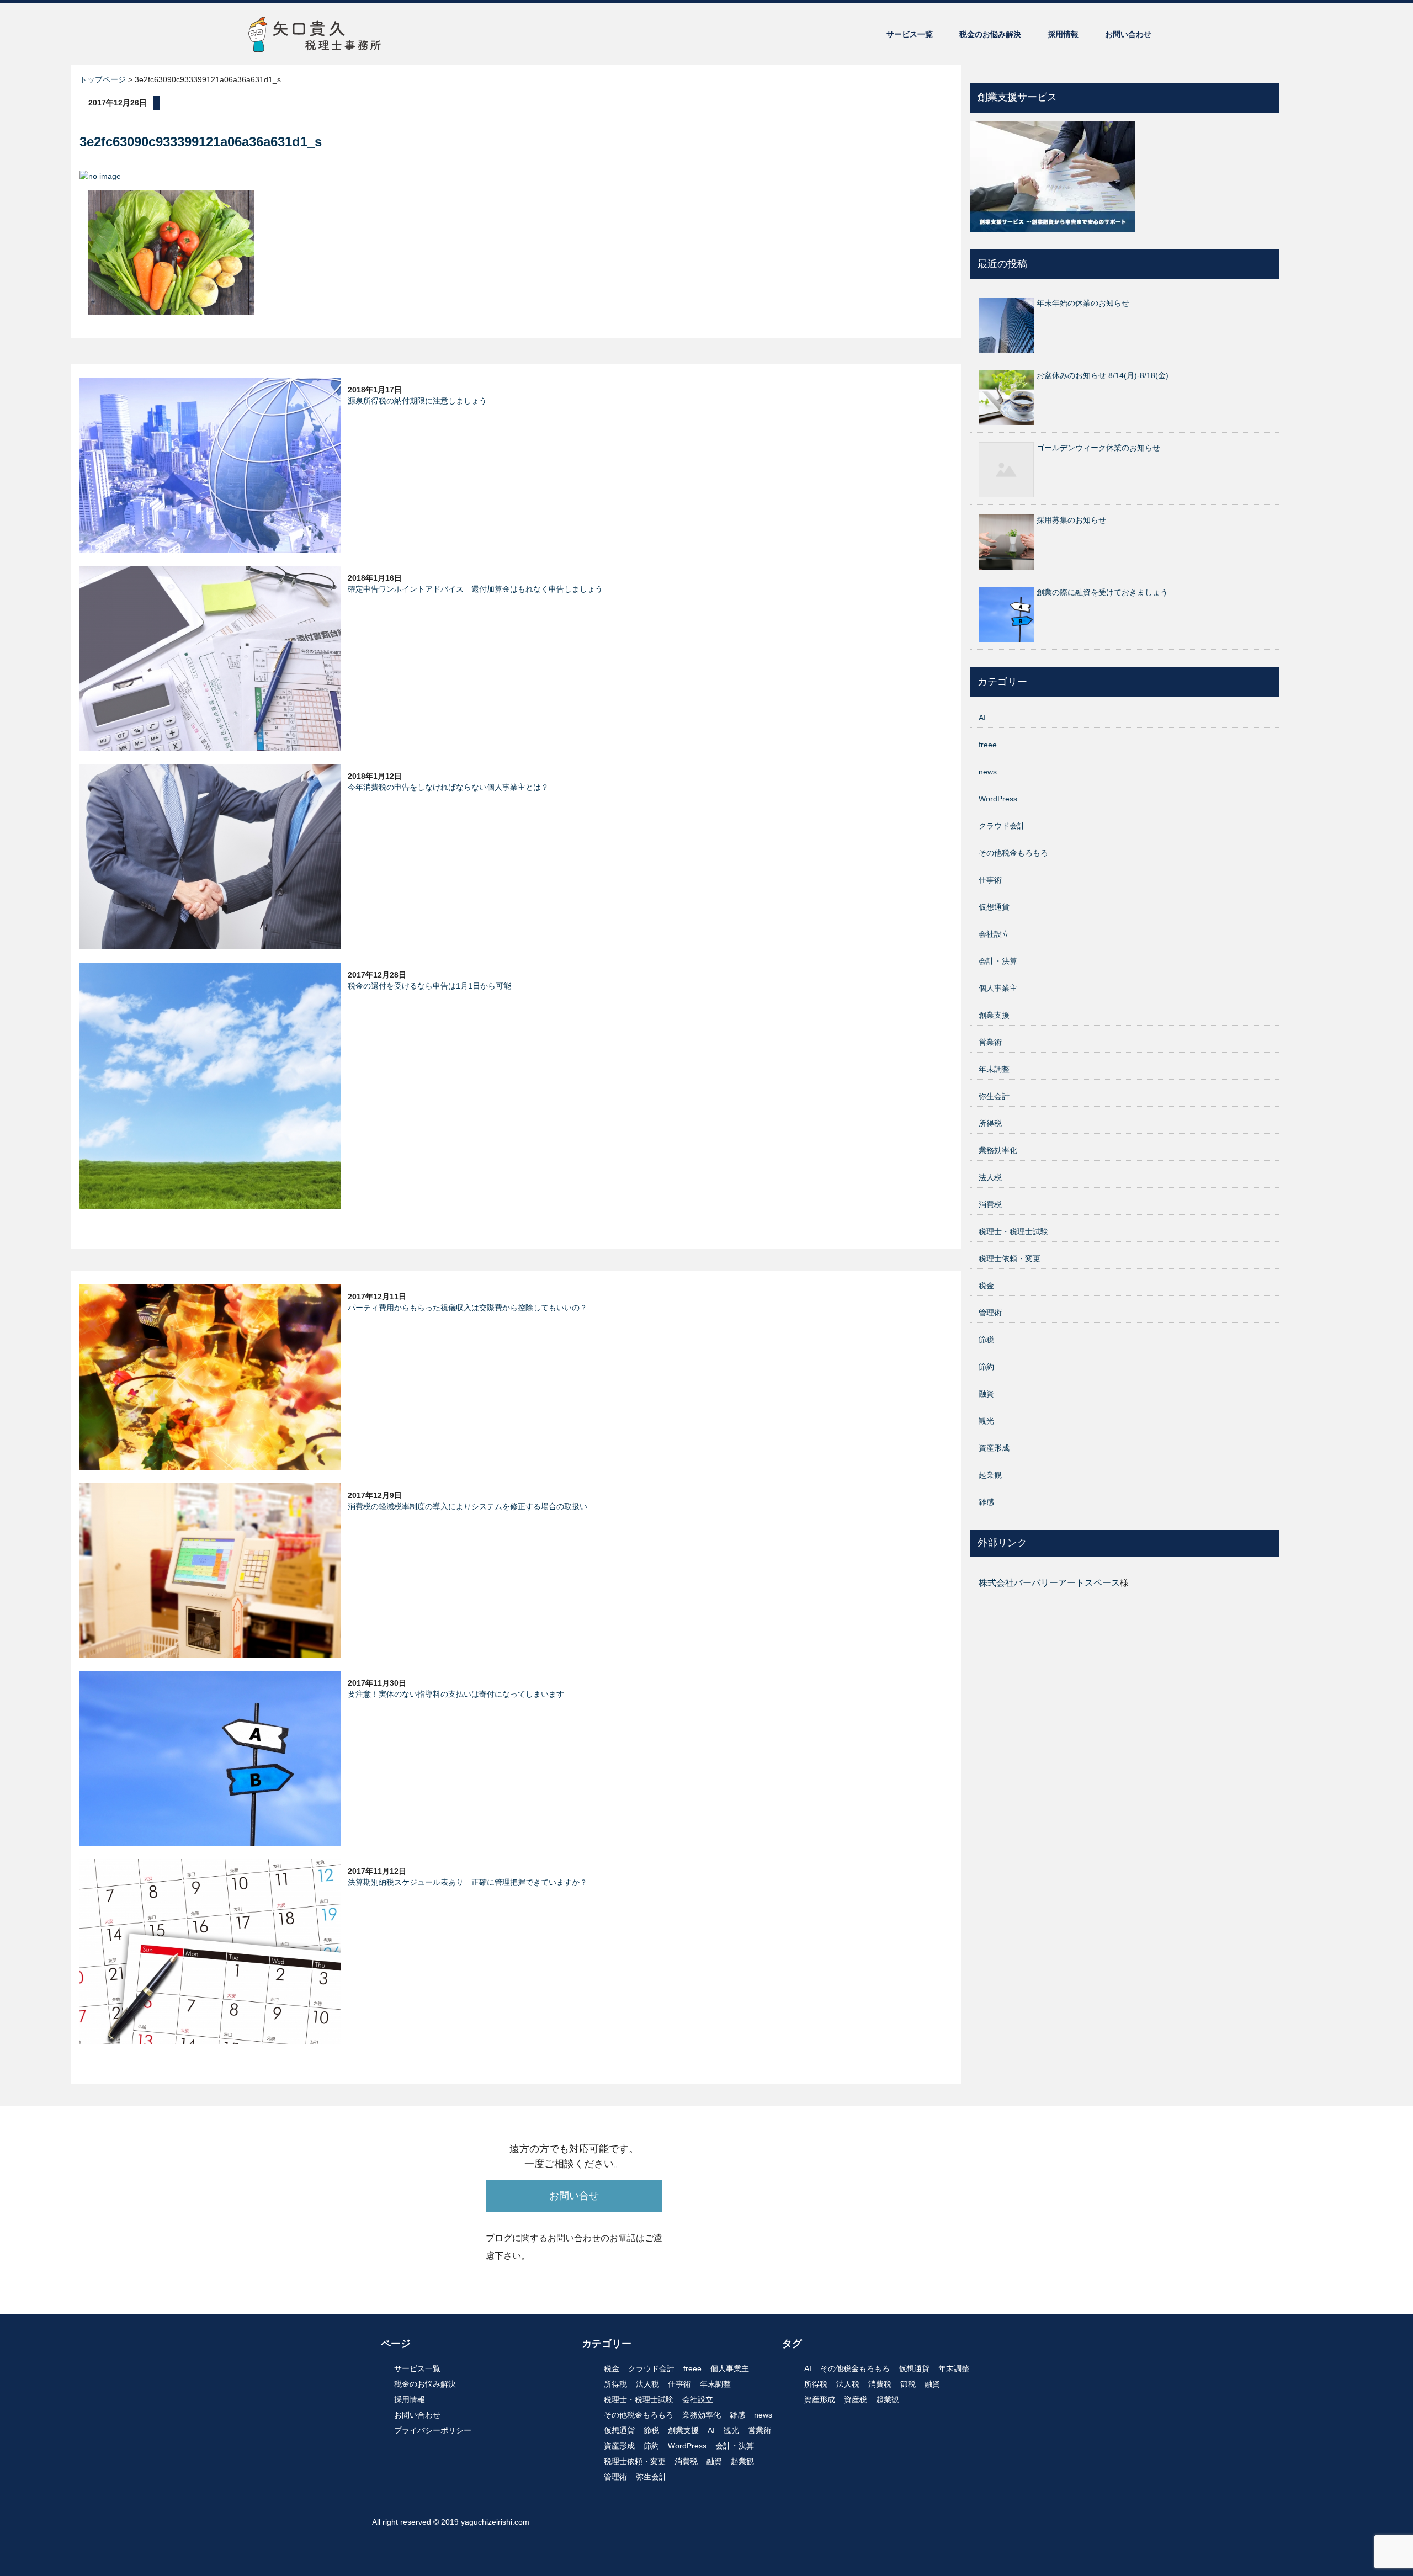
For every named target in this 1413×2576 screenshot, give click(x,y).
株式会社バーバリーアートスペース (1049, 1583)
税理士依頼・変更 (1010, 1258)
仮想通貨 (994, 907)
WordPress (998, 799)
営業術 (990, 1042)
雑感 (986, 1502)
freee (988, 745)
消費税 (990, 1204)
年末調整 (994, 1069)
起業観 (990, 1475)
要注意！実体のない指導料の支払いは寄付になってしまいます (456, 1694)
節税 (986, 1340)
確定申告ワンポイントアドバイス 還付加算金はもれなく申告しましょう (475, 589)
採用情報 (1063, 34)
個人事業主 (998, 988)
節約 (986, 1367)
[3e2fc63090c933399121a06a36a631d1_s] (171, 252)
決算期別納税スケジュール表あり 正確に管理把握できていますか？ (468, 1882)
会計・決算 (998, 961)
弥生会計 (994, 1096)
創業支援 (994, 1015)
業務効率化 (998, 1150)
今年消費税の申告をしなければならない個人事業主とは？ (448, 787)
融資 (986, 1394)
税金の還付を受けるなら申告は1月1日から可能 (429, 986)
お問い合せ (574, 2196)
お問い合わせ (1128, 34)
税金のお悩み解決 (990, 34)
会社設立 (994, 934)
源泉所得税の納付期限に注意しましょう (417, 401)
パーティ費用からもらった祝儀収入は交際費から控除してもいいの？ (468, 1308)
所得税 (990, 1123)
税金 (986, 1286)
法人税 (990, 1177)
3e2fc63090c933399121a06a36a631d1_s (201, 142)
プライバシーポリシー (433, 2430)
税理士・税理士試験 (1013, 1231)
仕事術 (990, 880)
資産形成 (994, 1448)
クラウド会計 (1002, 826)
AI (982, 718)
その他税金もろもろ (1013, 853)
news (988, 772)
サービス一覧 (910, 34)
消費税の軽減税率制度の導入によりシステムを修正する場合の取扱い (468, 1506)
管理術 (990, 1313)
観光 (986, 1421)
